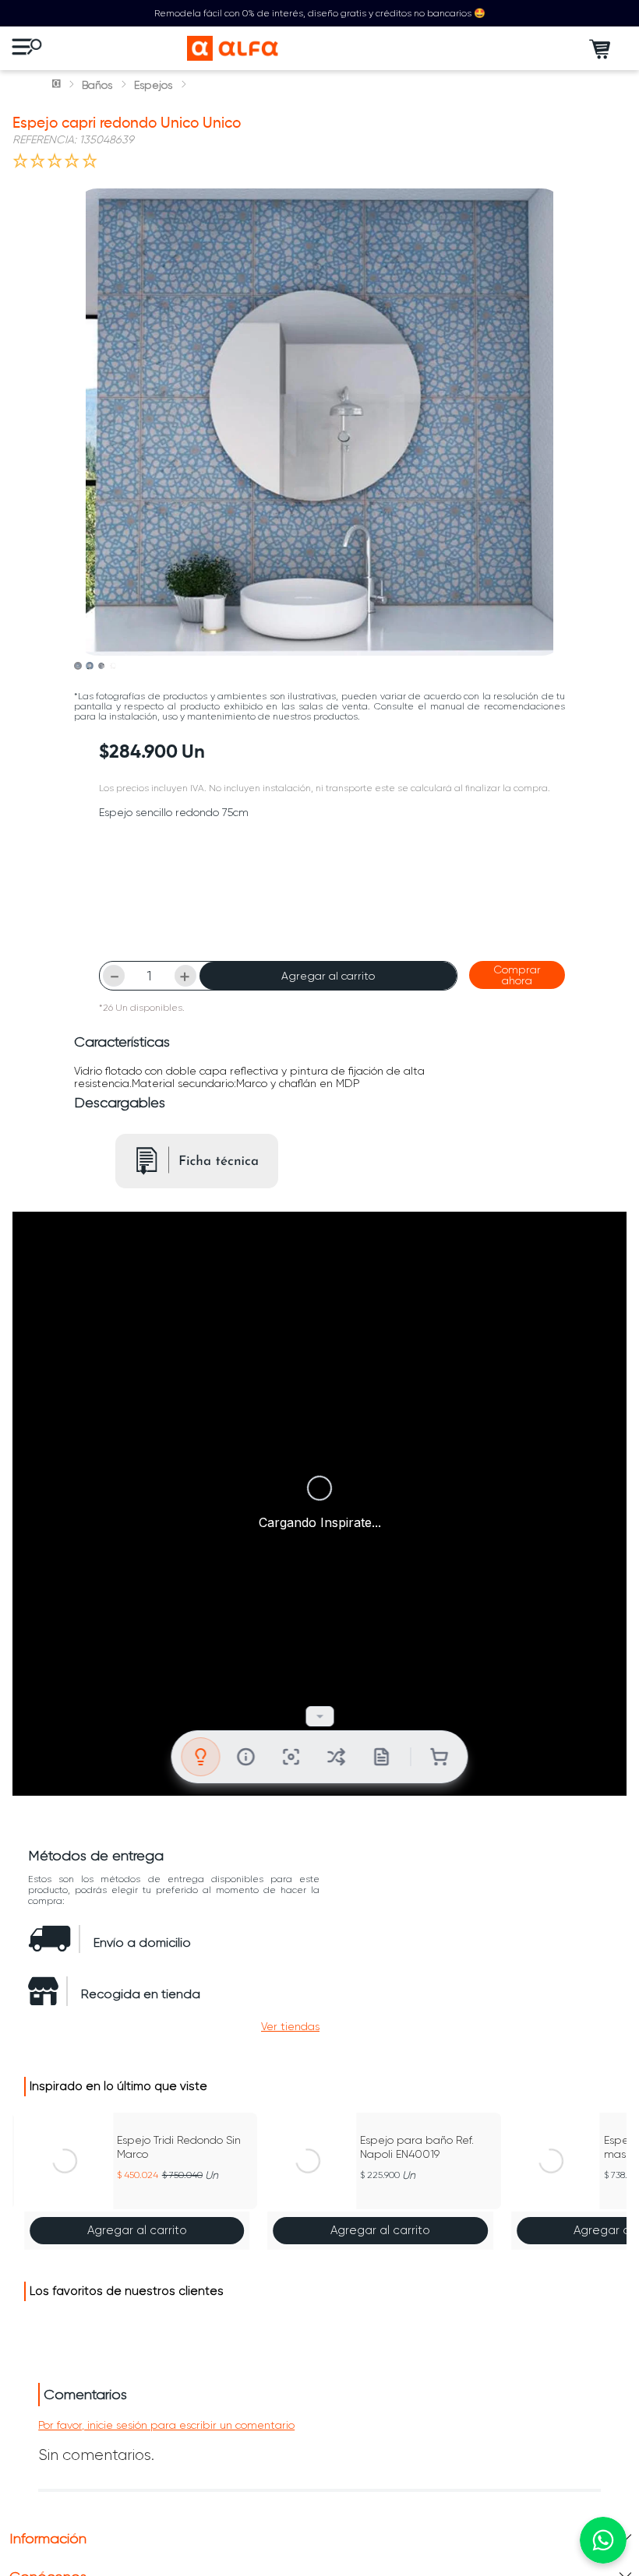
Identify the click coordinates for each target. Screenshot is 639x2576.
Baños (97, 85)
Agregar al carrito (328, 976)
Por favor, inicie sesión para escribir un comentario (166, 2425)
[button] (290, 2026)
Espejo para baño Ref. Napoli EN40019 (417, 2147)
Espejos (153, 85)
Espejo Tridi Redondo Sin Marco (179, 2147)
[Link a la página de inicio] (58, 85)
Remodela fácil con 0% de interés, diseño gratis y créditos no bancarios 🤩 (320, 13)
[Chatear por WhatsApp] (603, 2540)
